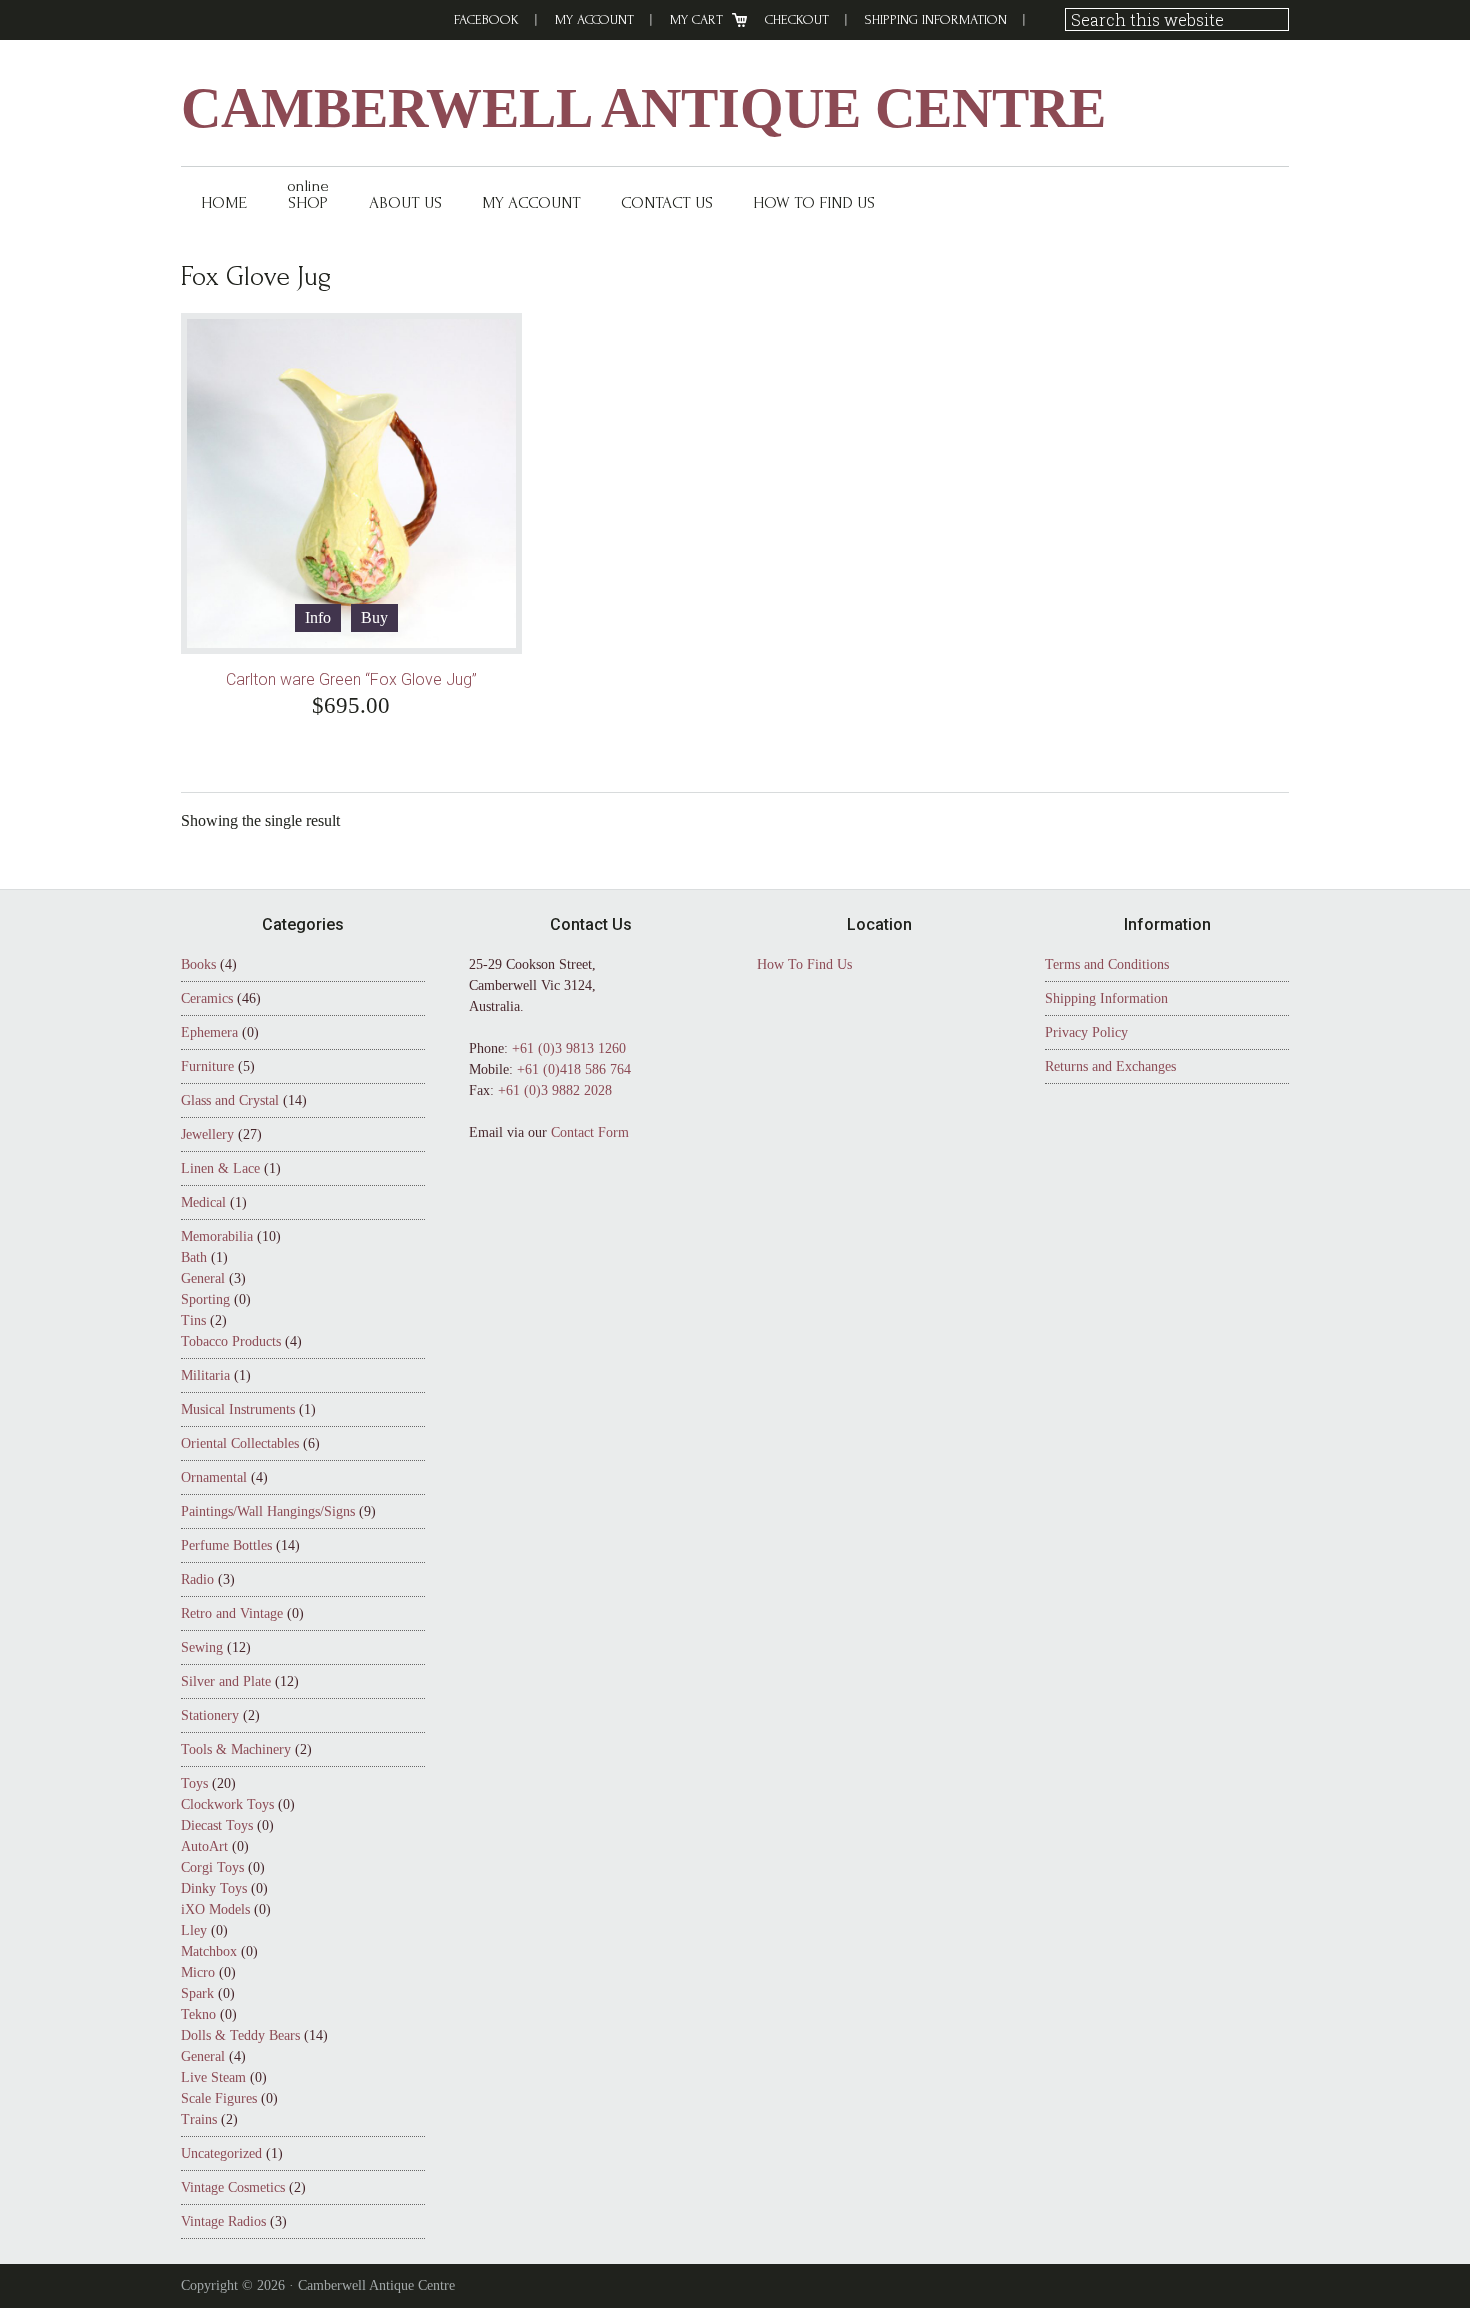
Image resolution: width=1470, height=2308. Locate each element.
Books (198, 964)
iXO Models (215, 1909)
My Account (594, 19)
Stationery (210, 1715)
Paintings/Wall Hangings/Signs (268, 1511)
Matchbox (209, 1951)
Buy (374, 617)
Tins (193, 1320)
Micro (198, 1972)
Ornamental (214, 1477)
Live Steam (213, 2077)
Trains (199, 2119)
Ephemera (209, 1032)
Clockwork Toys (227, 1804)
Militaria (205, 1375)
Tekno (198, 2014)
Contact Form (590, 1132)
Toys (194, 1783)
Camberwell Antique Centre (643, 108)
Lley (194, 1930)
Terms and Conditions (1107, 964)
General (203, 1278)
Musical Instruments (238, 1409)
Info (318, 617)
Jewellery (207, 1134)
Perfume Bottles (226, 1545)
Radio (197, 1579)
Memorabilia (217, 1236)
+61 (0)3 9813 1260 (569, 1048)
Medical (203, 1202)
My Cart (696, 19)
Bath (194, 1257)
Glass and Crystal (230, 1100)
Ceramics (207, 998)
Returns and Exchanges (1110, 1066)
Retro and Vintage (232, 1613)
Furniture (207, 1066)
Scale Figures (219, 2098)
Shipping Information (936, 19)
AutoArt (204, 1846)
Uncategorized (221, 2153)
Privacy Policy (1086, 1032)
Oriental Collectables (240, 1443)
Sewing (202, 1647)
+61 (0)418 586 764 (574, 1069)
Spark (197, 1993)
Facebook (486, 19)
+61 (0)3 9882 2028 (555, 1090)
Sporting (205, 1299)
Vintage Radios (223, 2221)
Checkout (797, 19)
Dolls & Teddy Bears (240, 2035)
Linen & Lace (220, 1168)
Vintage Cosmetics (233, 2187)
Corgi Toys (212, 1867)
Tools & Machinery (236, 1749)
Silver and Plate (226, 1681)
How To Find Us (804, 964)
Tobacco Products (231, 1341)
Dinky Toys (214, 1888)
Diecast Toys (217, 1825)
